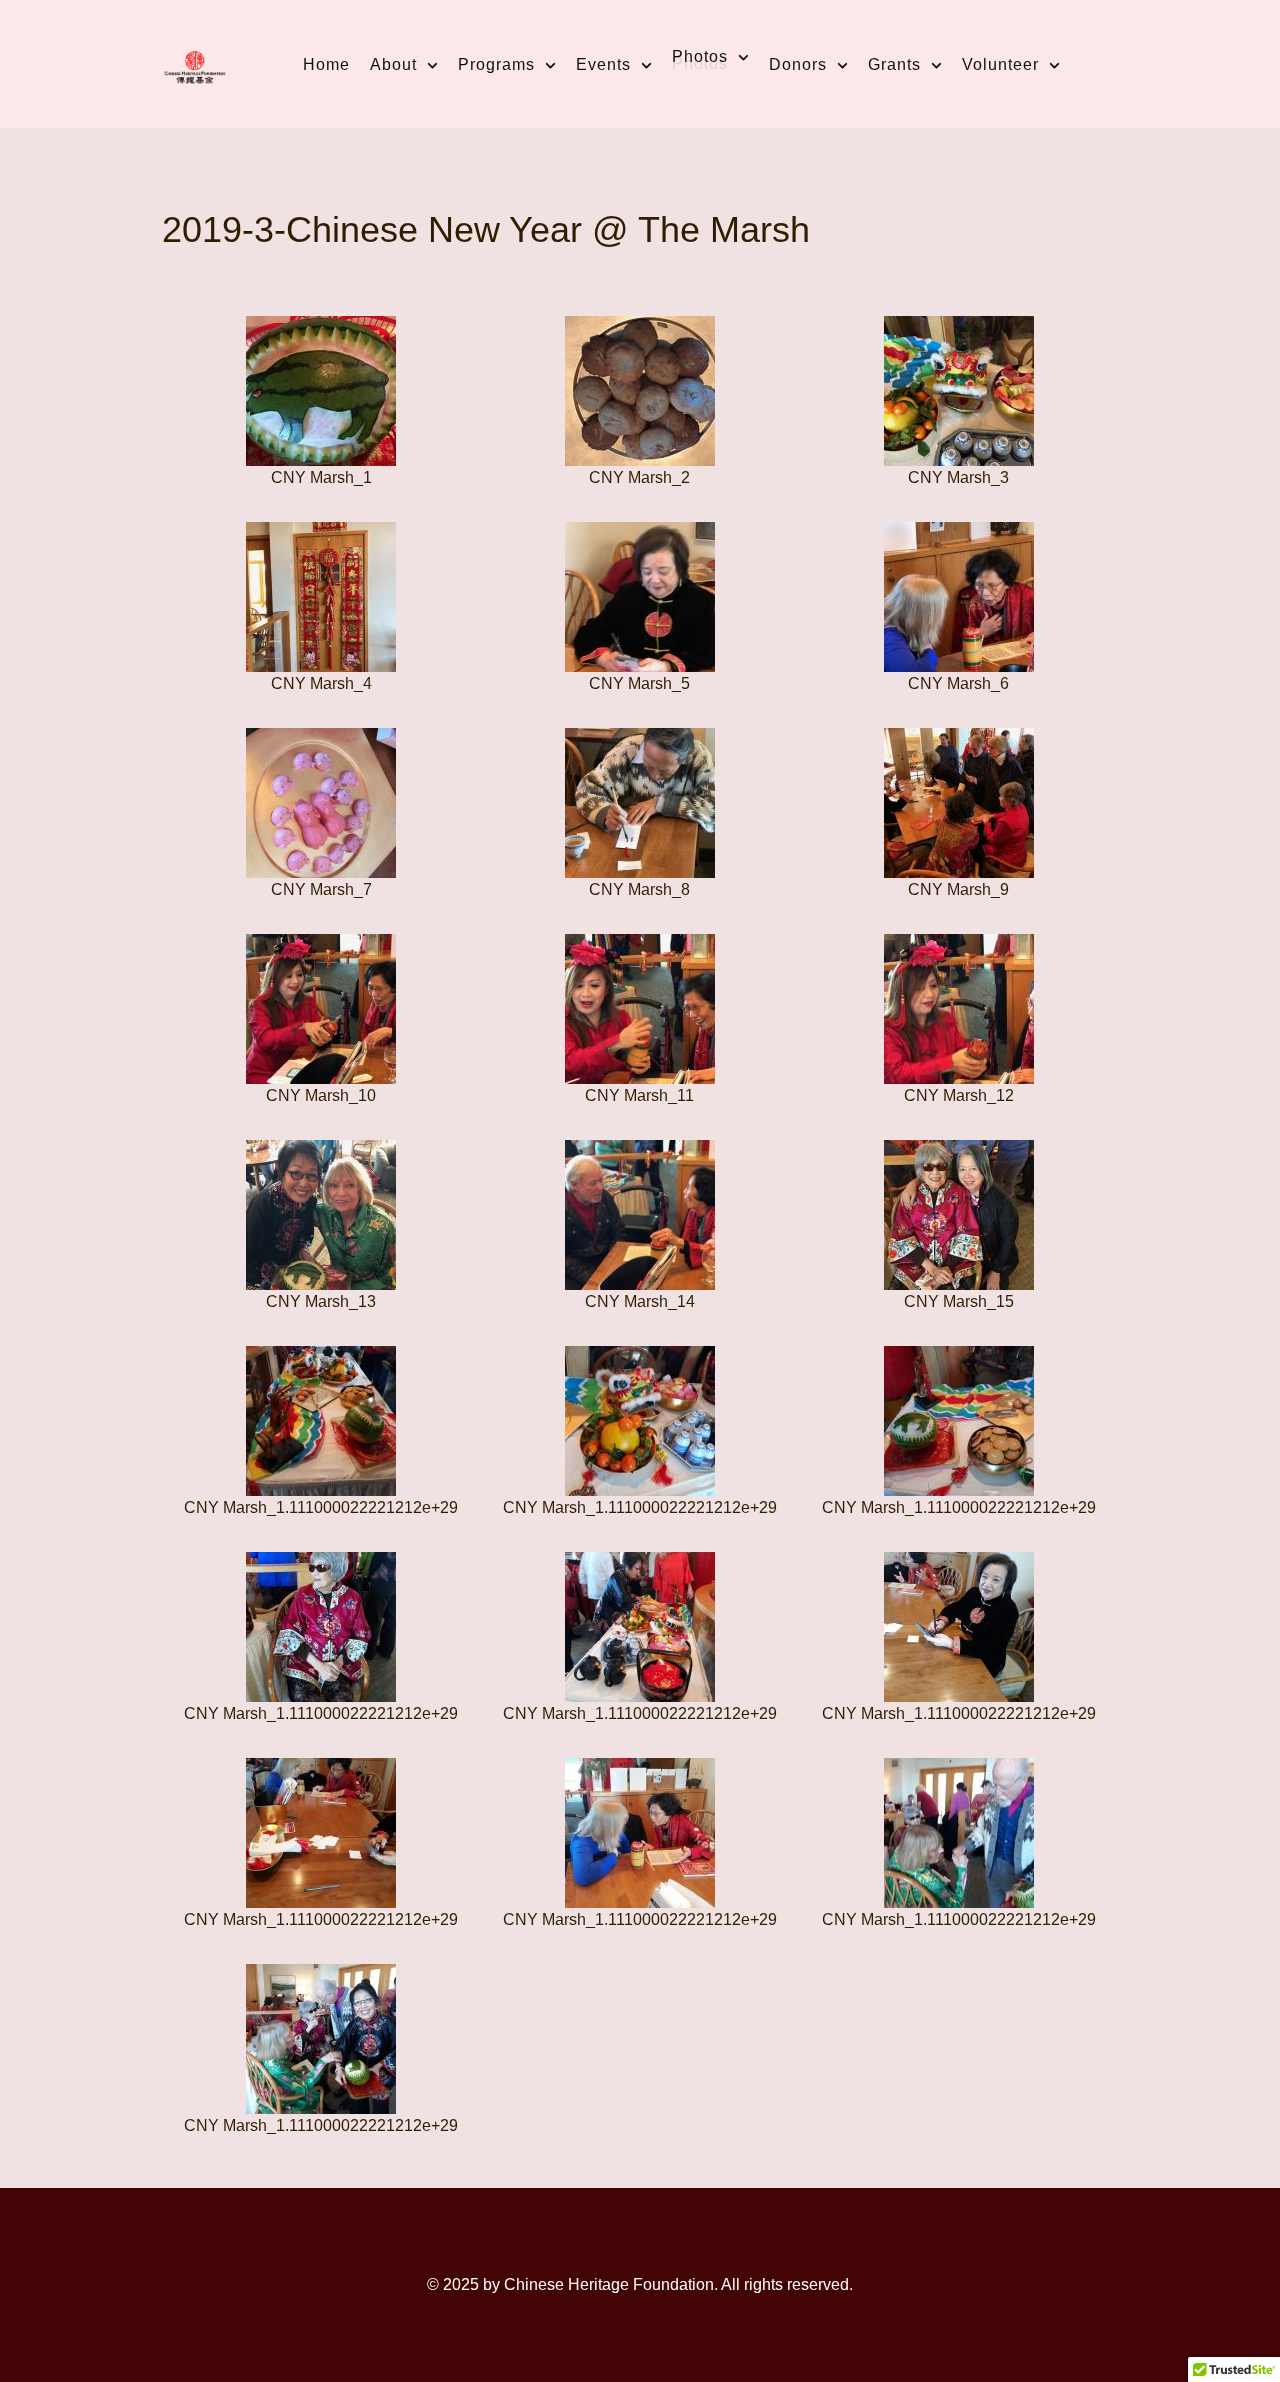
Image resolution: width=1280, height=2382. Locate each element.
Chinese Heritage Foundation (609, 2284)
